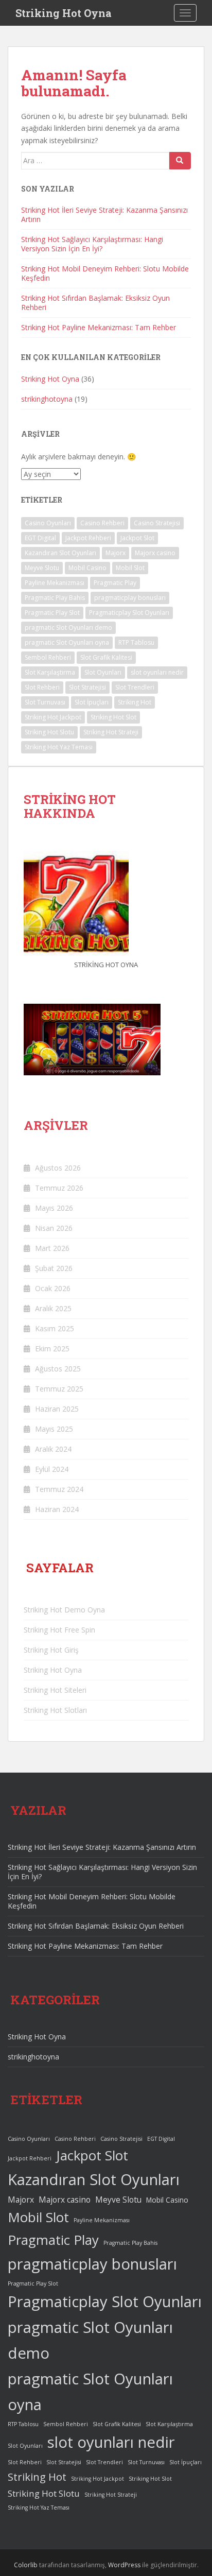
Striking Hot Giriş (51, 1650)
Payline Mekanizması (55, 583)
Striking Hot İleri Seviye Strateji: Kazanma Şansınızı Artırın (104, 214)
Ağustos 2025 (58, 1369)
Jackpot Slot (137, 538)
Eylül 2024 (52, 1469)
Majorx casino (155, 553)
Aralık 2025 (53, 1308)
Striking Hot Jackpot (53, 717)
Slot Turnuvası (45, 702)
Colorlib (26, 2565)
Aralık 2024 (53, 1449)
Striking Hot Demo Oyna (64, 1610)
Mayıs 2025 (54, 1429)
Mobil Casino (87, 568)
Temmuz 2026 (59, 1188)
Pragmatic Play (115, 583)
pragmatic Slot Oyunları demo (68, 628)
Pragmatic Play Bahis (55, 598)
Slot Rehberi (42, 687)
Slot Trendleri (135, 687)
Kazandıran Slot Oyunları (60, 553)
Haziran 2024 (57, 1509)
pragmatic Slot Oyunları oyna (67, 642)
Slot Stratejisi (87, 687)
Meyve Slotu (42, 568)
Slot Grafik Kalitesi (106, 657)
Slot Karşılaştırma (50, 672)
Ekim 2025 (52, 1349)
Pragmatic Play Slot (52, 613)
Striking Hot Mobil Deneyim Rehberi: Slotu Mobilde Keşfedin (105, 273)
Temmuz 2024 (59, 1489)
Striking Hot (135, 702)
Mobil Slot (130, 568)
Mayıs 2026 (54, 1208)
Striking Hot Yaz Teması (59, 747)
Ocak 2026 (53, 1288)
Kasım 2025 (55, 1328)
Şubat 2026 (54, 1268)
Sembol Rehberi (48, 657)
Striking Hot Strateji (111, 732)
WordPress (124, 2565)
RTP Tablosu (136, 642)
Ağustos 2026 (58, 1168)
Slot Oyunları (103, 672)
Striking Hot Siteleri (55, 1690)
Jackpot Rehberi (88, 538)
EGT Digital (40, 538)
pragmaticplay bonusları (130, 598)
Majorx (116, 553)
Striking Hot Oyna (64, 13)
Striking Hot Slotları (55, 1710)
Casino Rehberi (102, 523)
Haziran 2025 (57, 1409)
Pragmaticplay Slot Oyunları (129, 613)
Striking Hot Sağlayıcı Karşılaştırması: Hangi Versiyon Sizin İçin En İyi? (92, 244)
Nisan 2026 (54, 1228)
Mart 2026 (52, 1248)
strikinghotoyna (47, 399)
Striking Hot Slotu (49, 732)
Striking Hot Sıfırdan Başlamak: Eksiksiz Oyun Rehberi (95, 303)
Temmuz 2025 (59, 1389)
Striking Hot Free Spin (59, 1630)
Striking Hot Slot (113, 717)
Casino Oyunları (48, 523)
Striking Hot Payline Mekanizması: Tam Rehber (99, 327)
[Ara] (180, 161)
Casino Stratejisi (157, 523)
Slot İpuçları (92, 702)
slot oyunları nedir (157, 672)
